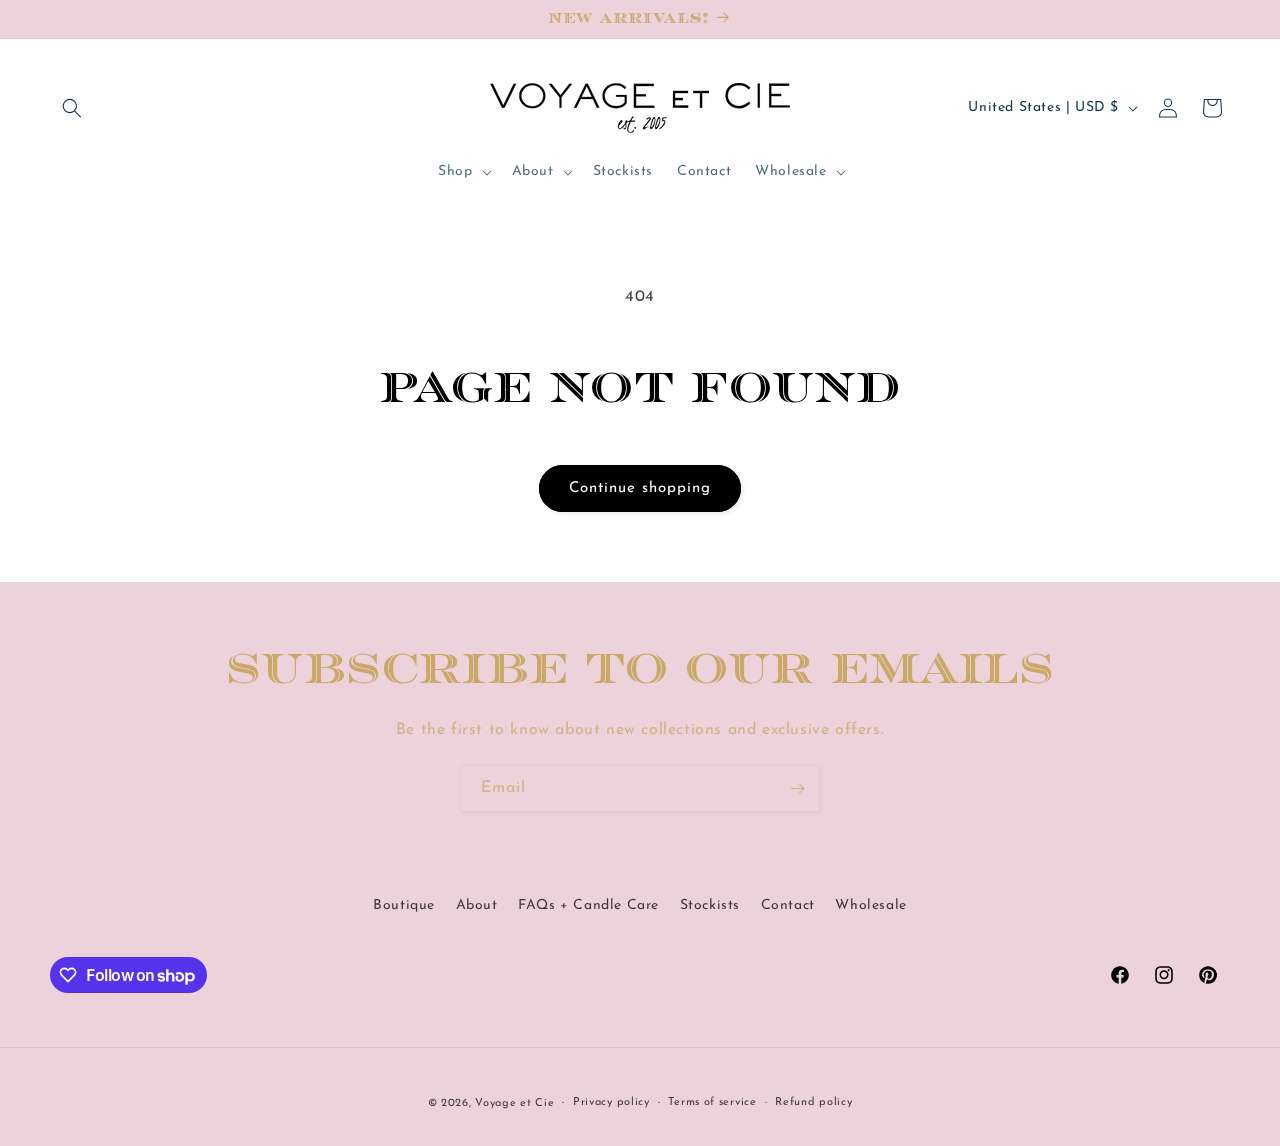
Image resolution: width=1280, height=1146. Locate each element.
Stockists (710, 905)
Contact (788, 905)
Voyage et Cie (514, 1103)
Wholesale (870, 905)
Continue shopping (640, 488)
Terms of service (712, 1102)
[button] (72, 108)
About (477, 905)
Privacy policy (611, 1102)
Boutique (404, 905)
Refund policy (813, 1102)
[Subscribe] (797, 788)
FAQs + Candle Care (588, 905)
